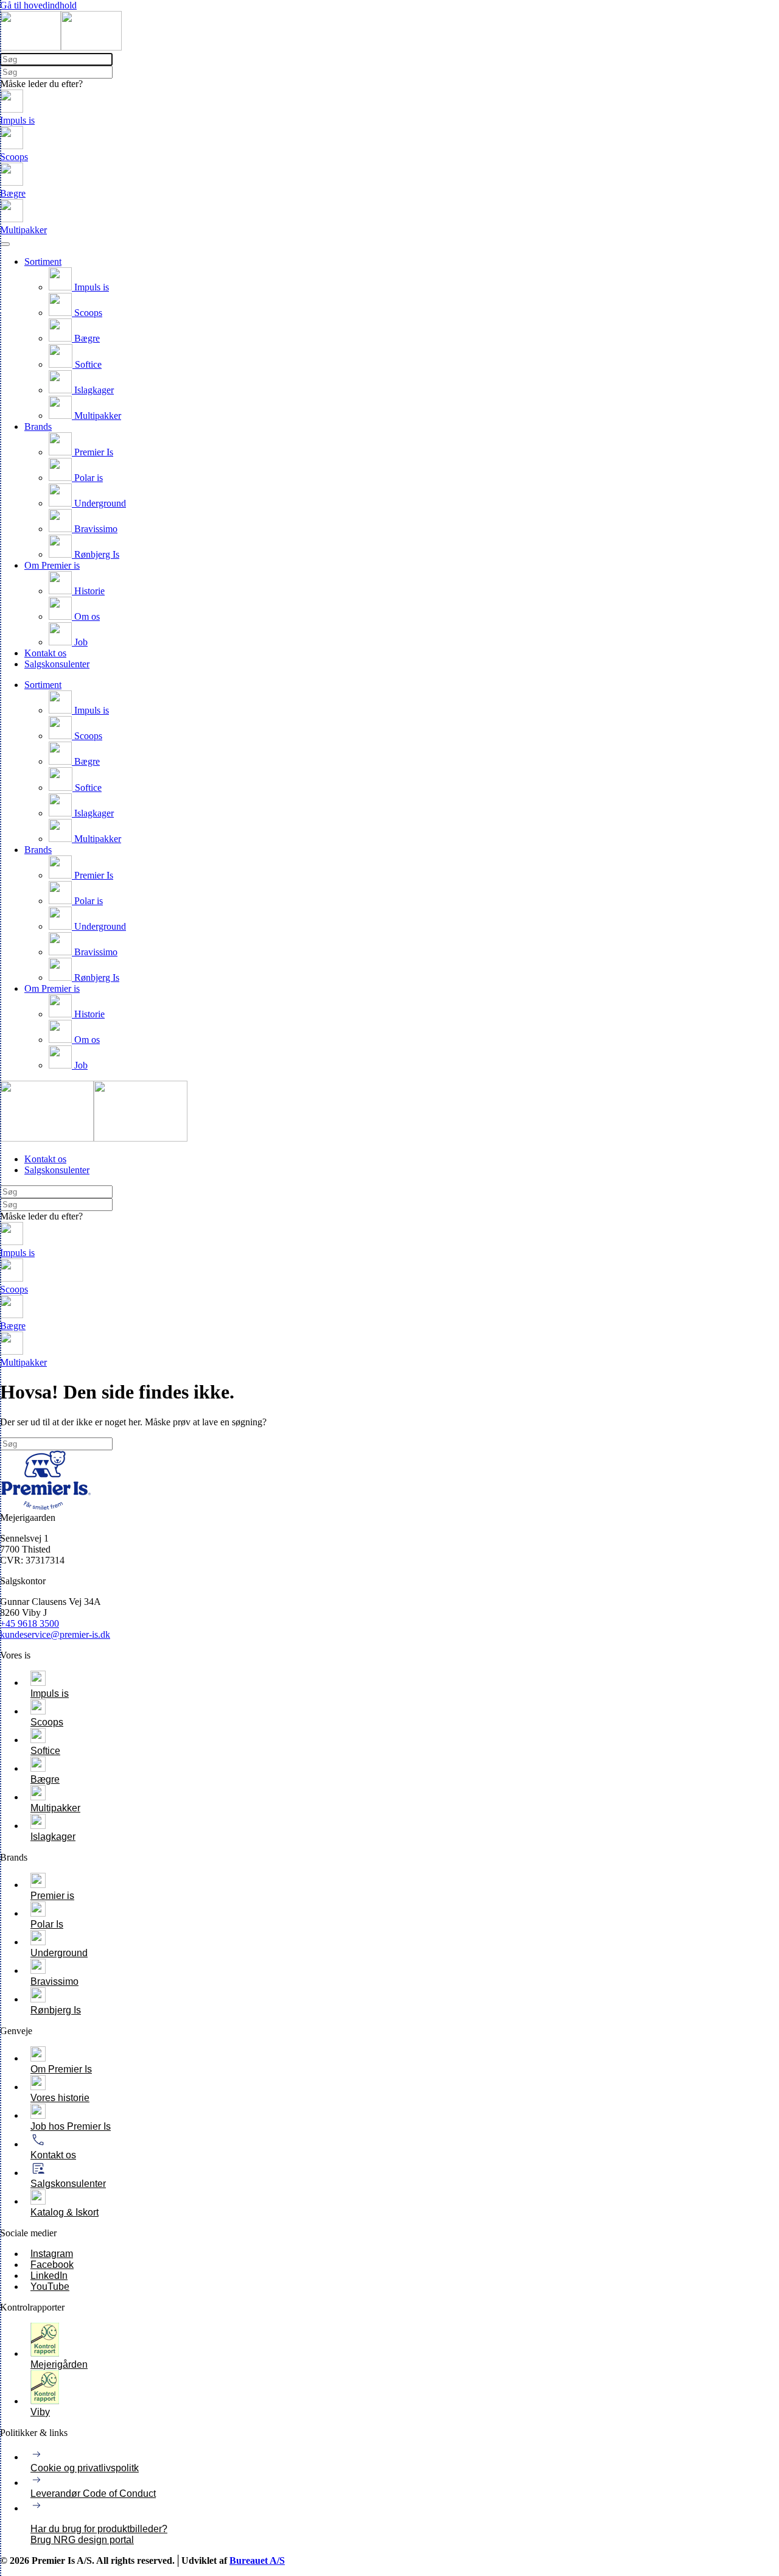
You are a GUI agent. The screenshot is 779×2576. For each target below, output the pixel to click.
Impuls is (90, 287)
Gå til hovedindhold (38, 5)
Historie (88, 591)
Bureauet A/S (257, 2560)
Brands (38, 426)
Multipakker (96, 416)
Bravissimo (95, 529)
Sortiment (43, 261)
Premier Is (93, 452)
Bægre (86, 338)
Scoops (87, 313)
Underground (99, 503)
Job (80, 642)
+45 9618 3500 (30, 1623)
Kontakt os (45, 653)
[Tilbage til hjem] (61, 47)
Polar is (87, 478)
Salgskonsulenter (57, 664)
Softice (87, 364)
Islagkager (93, 390)
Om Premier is (52, 565)
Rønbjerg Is (96, 554)
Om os (86, 616)
